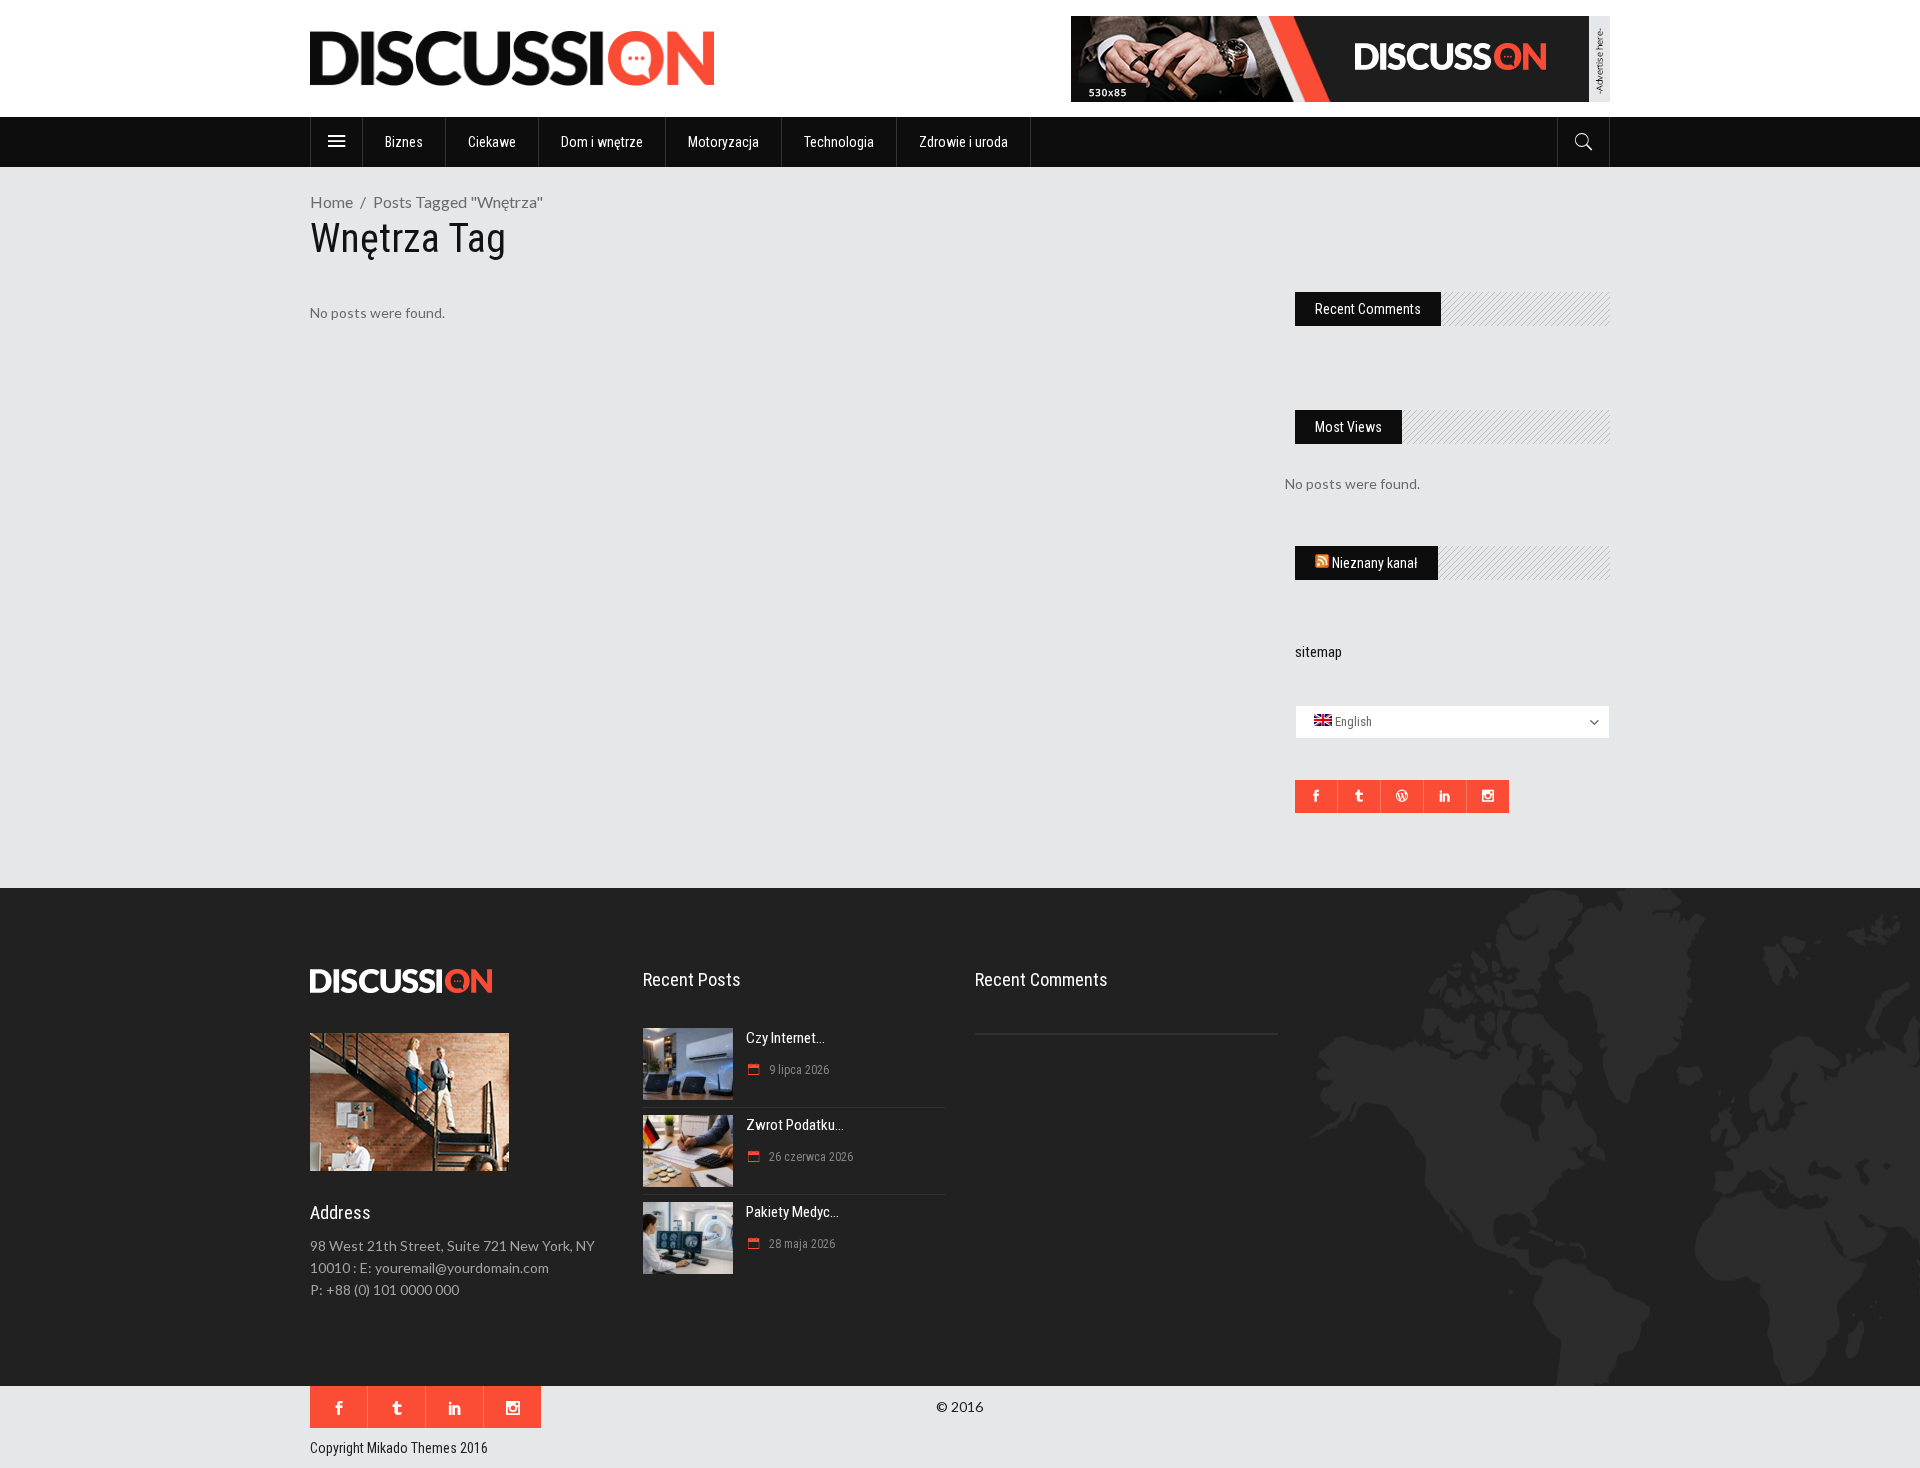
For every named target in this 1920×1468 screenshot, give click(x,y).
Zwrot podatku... (795, 1125)
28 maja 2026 (800, 1244)
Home (331, 201)
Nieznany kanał (1375, 563)
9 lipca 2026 (797, 1070)
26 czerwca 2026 (809, 1157)
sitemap (1318, 652)
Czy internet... (785, 1038)
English (1352, 721)
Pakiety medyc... (792, 1212)
